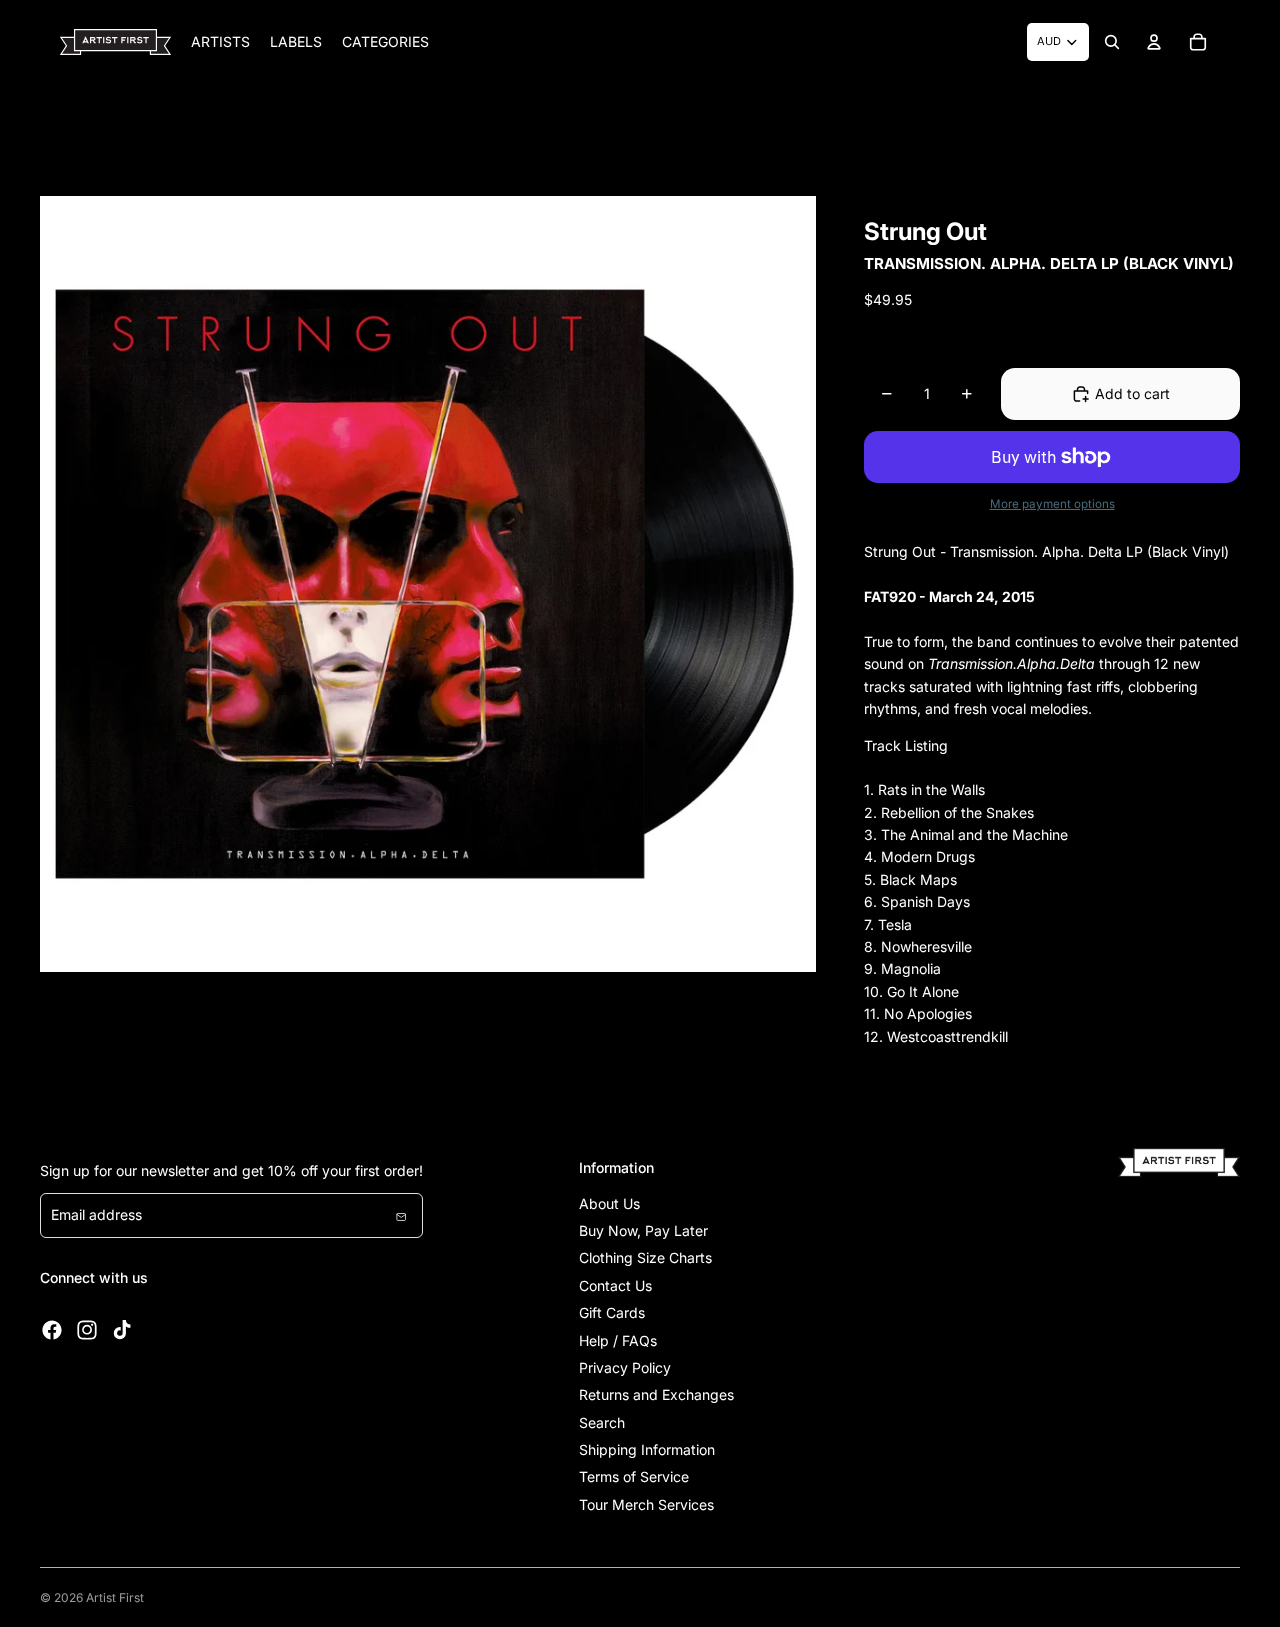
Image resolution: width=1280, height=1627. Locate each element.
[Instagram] (87, 1330)
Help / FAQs (618, 1340)
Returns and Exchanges (656, 1394)
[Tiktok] (122, 1330)
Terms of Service (634, 1476)
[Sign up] (401, 1215)
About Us (609, 1203)
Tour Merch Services (646, 1504)
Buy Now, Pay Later (643, 1230)
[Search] (1112, 42)
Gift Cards (612, 1312)
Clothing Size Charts (645, 1257)
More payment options (1052, 504)
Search (602, 1422)
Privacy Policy (625, 1367)
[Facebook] (52, 1330)
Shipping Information (647, 1449)
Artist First (115, 1597)
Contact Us (615, 1285)
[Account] (1154, 42)
